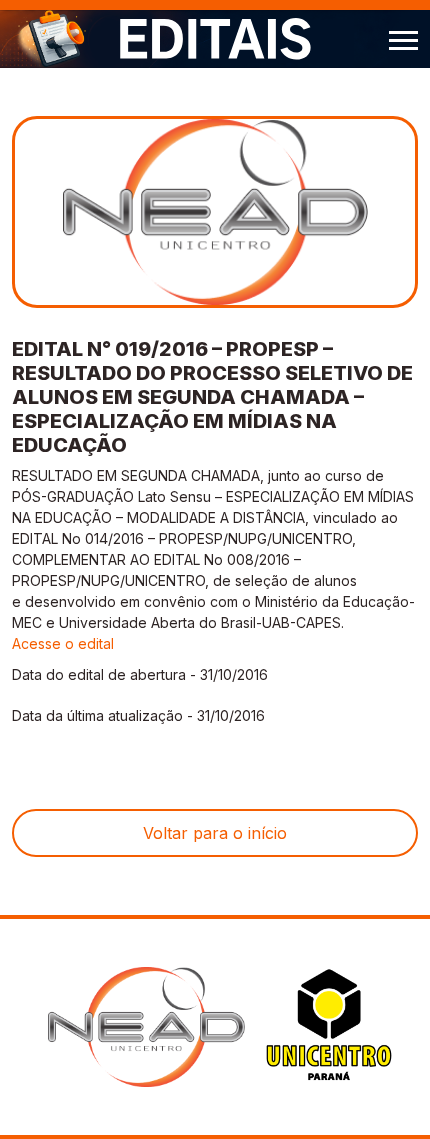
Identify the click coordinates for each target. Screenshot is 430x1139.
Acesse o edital (63, 643)
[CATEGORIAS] (403, 38)
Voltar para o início (215, 833)
